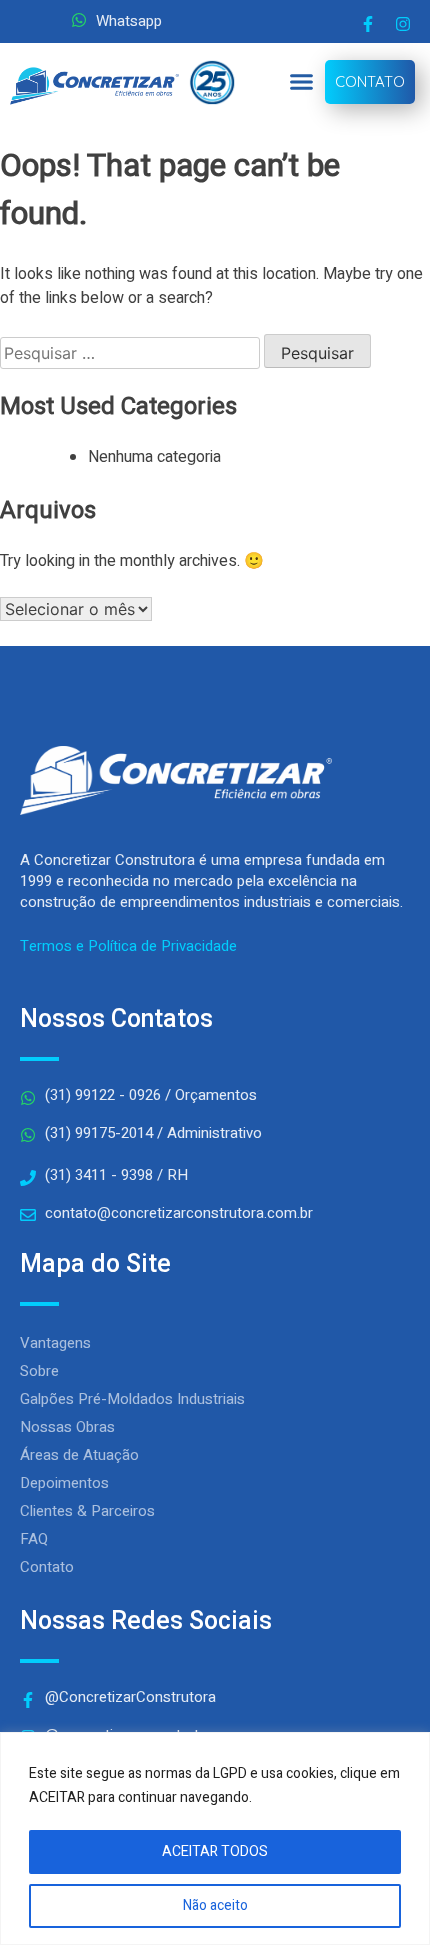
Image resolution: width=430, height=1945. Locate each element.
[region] (215, 1838)
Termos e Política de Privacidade (128, 946)
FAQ (34, 1539)
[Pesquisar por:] (132, 354)
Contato (47, 1567)
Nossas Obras (67, 1427)
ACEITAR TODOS (215, 1851)
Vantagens (55, 1343)
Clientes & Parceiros (87, 1511)
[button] (302, 82)
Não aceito (215, 1905)
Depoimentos (64, 1483)
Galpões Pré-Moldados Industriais (132, 1399)
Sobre (39, 1371)
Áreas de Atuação (79, 1455)
